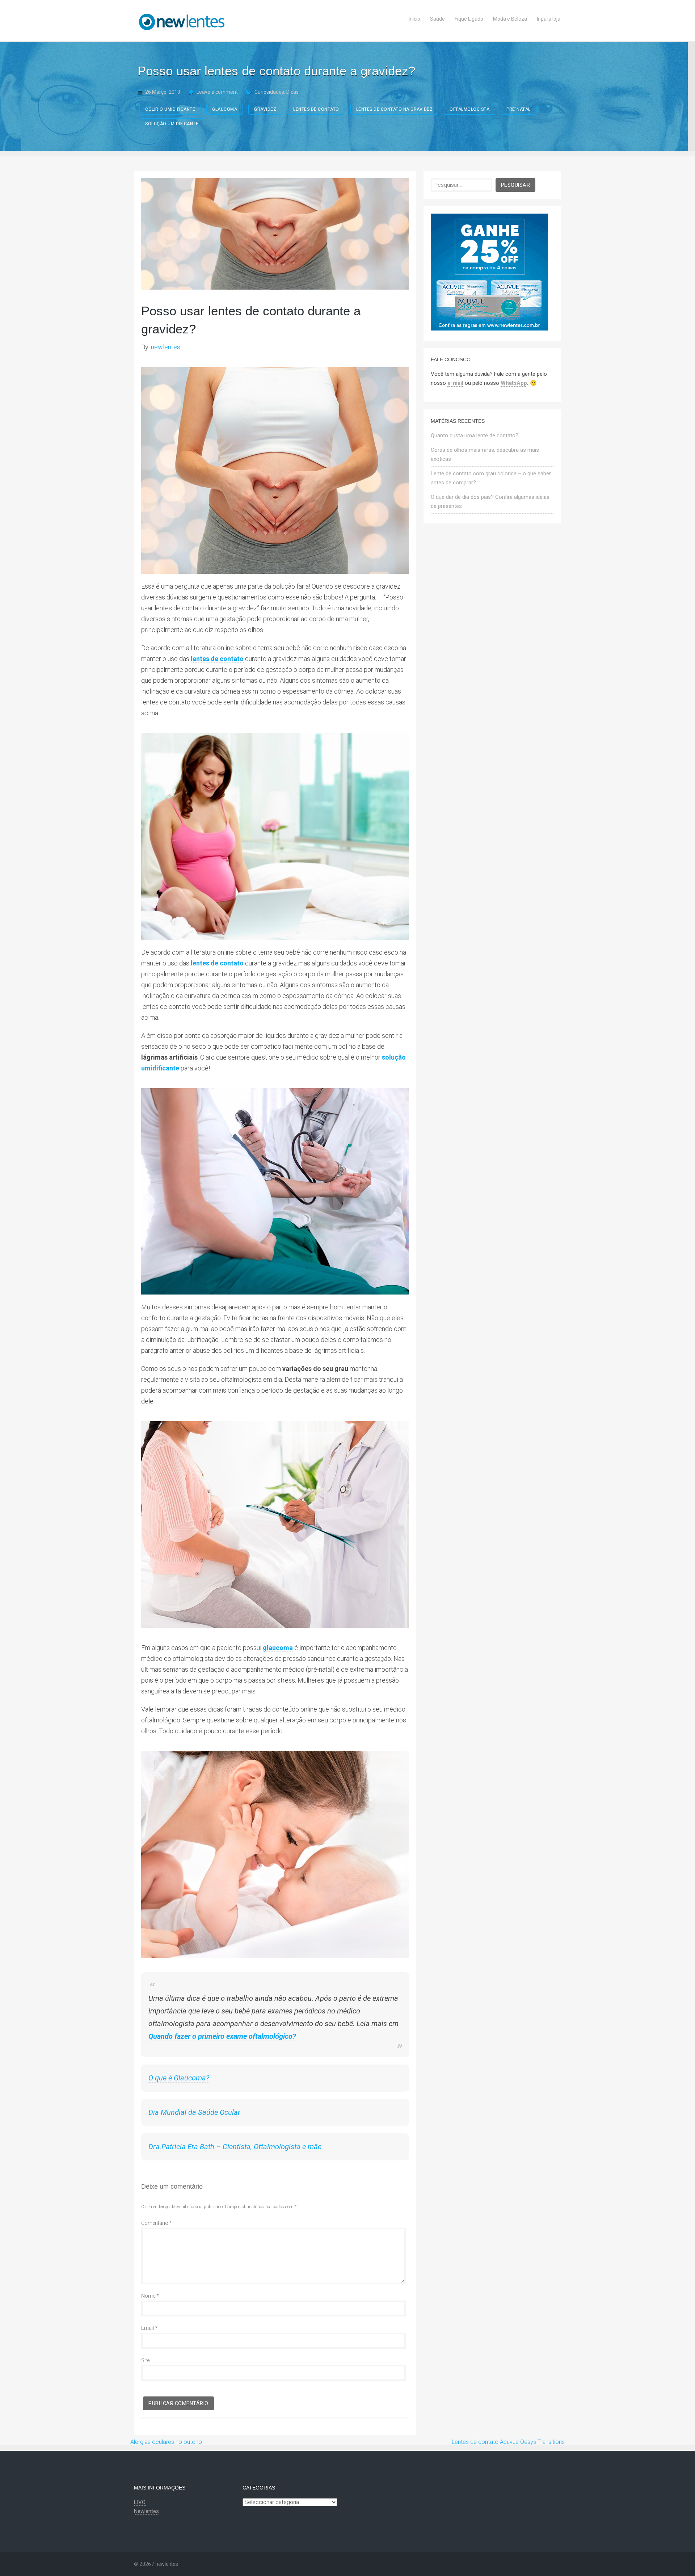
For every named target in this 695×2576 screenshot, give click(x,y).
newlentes (166, 347)
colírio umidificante (170, 109)
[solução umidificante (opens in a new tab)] (381, 1057)
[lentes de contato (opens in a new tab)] (244, 659)
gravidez (265, 109)
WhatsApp (514, 383)
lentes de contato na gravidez (395, 109)
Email (149, 2328)
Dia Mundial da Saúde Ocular (194, 2112)
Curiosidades (269, 92)
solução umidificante (172, 124)
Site (145, 2360)
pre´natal (519, 109)
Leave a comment (217, 92)
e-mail (455, 383)
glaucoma (225, 109)
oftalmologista (469, 109)
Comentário (157, 2223)
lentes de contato (316, 109)
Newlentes (146, 2511)
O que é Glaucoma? (179, 2078)
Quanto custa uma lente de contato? (475, 435)
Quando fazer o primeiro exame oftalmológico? (222, 2036)
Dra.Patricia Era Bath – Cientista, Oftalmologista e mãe (235, 2147)
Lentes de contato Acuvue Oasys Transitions (508, 2442)
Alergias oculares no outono (166, 2442)
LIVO (140, 2502)
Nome (150, 2296)
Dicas (292, 92)
